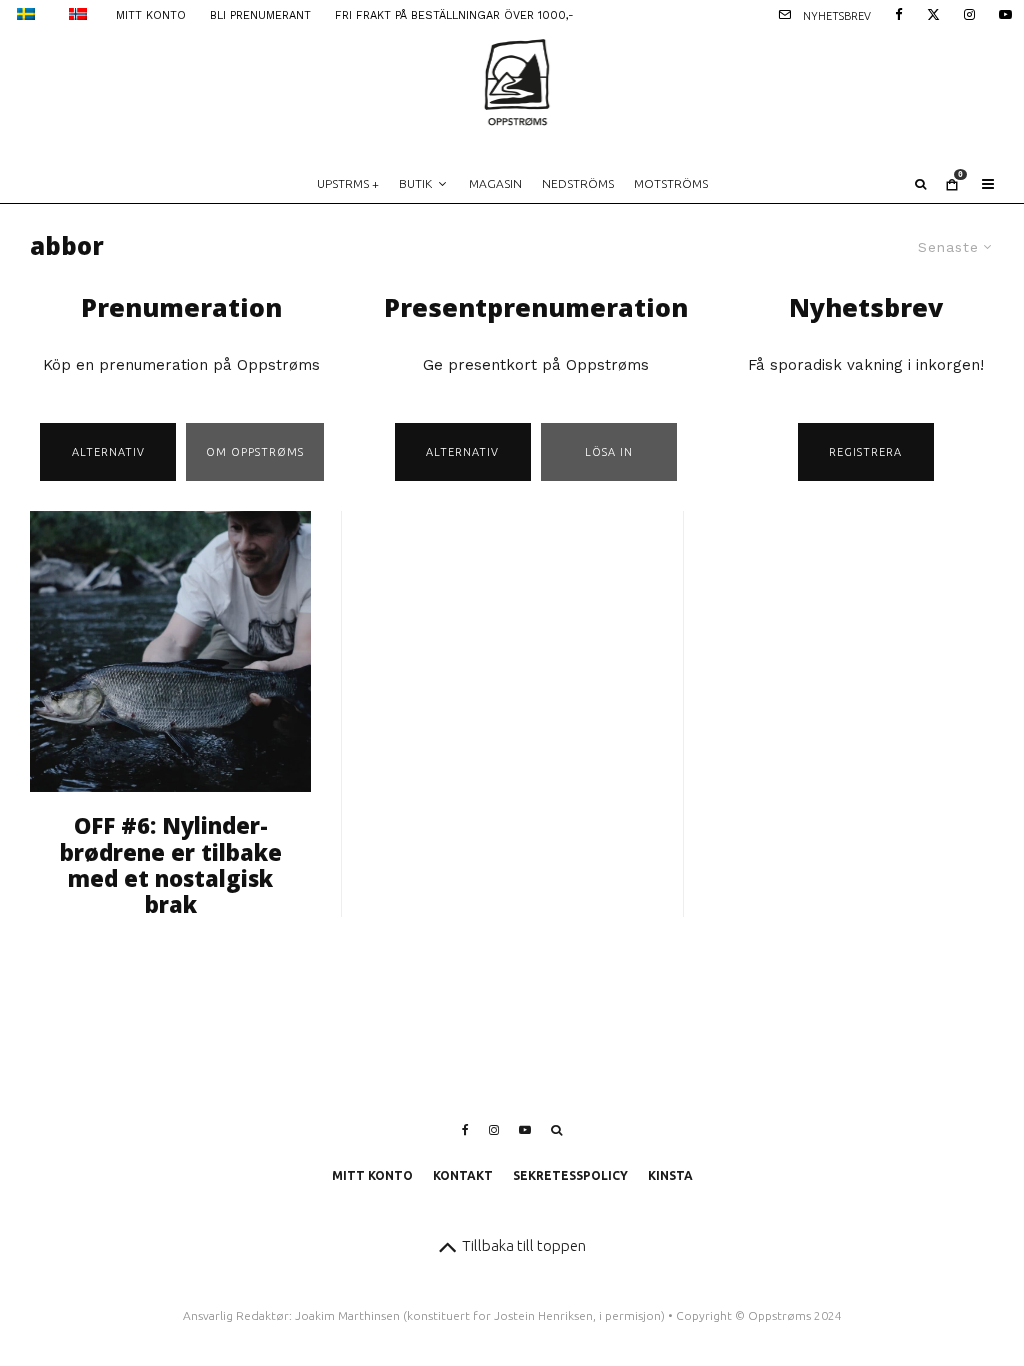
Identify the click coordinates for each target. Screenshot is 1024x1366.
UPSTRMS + (348, 183)
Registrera (865, 452)
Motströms (671, 183)
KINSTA (670, 1175)
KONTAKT (463, 1175)
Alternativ (108, 452)
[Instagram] (969, 13)
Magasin (495, 183)
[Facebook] (899, 13)
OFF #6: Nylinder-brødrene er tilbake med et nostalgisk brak (171, 865)
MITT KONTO (151, 15)
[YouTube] (1005, 13)
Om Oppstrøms (255, 452)
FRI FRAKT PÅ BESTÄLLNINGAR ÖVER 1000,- (454, 15)
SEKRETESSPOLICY (570, 1175)
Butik (415, 183)
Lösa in (609, 452)
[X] (933, 13)
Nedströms (578, 183)
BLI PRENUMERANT (260, 15)
